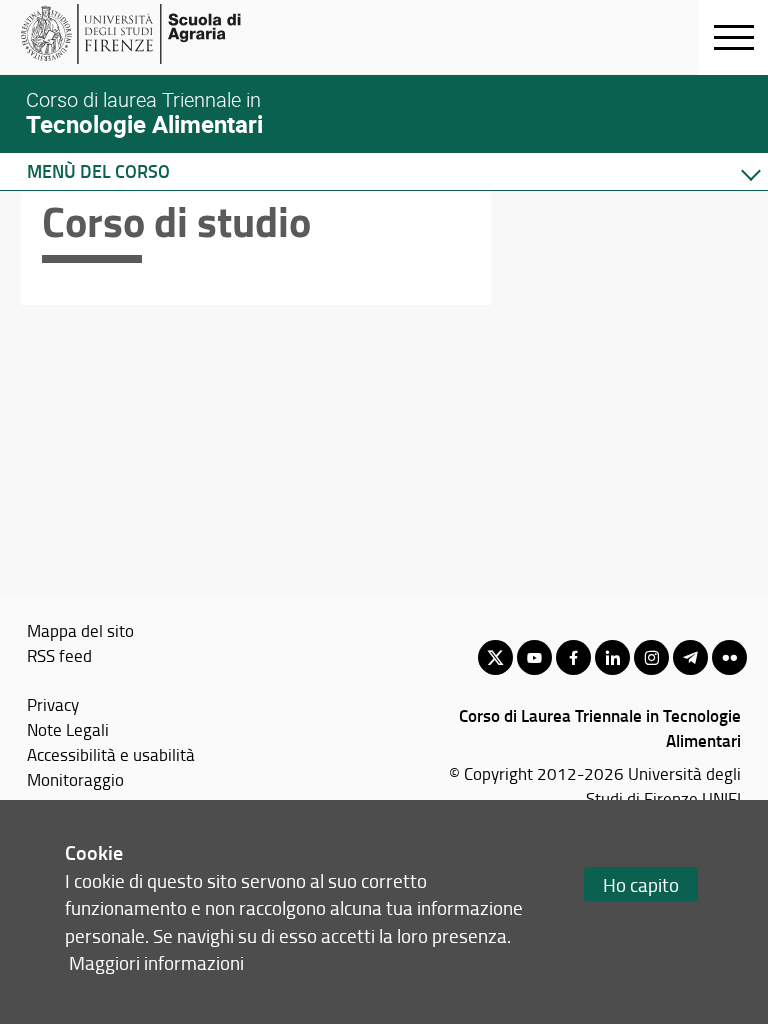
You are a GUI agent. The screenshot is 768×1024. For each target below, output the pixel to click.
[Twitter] (495, 657)
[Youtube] (534, 657)
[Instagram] (651, 657)
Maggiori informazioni (156, 962)
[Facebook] (573, 657)
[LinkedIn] (612, 657)
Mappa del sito (80, 630)
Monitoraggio (75, 779)
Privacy (53, 704)
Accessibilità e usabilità (111, 754)
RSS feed (59, 655)
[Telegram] (690, 657)
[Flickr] (729, 657)
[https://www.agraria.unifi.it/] (175, 34)
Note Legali (68, 729)
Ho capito (641, 884)
